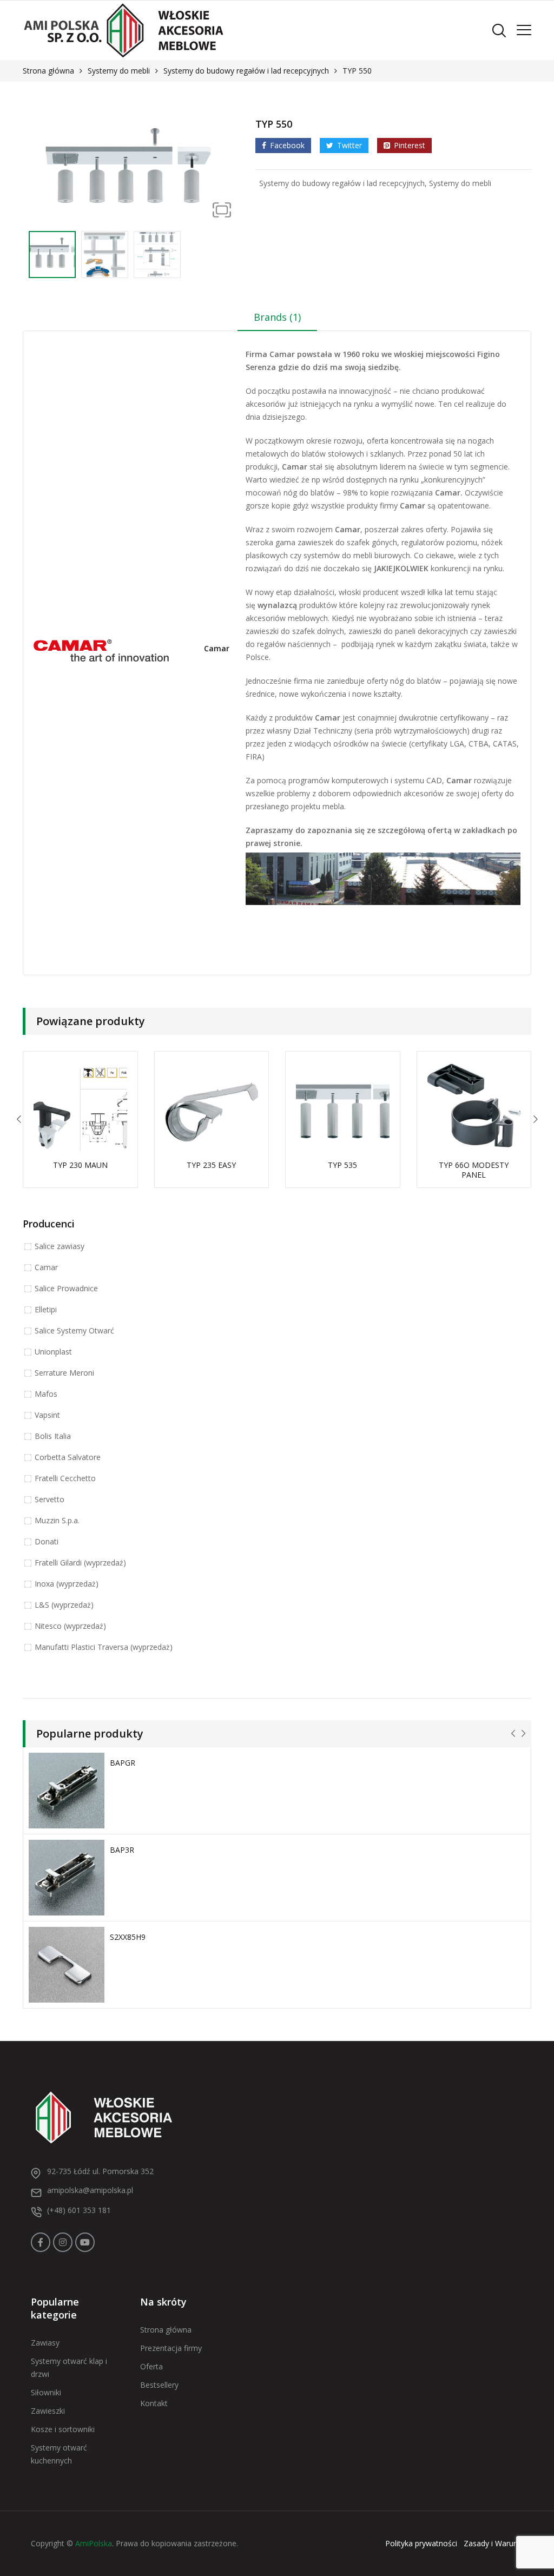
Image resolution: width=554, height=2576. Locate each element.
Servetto (50, 1499)
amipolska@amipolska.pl (90, 2190)
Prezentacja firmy (171, 2348)
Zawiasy (45, 2343)
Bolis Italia (53, 1436)
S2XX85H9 (128, 1937)
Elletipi (46, 1309)
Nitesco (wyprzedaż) (70, 1626)
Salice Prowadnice (66, 1288)
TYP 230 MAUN (80, 1165)
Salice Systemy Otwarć (74, 1330)
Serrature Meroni (64, 1373)
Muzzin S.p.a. (57, 1520)
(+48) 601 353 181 (79, 2210)
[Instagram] (63, 2242)
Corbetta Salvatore (68, 1457)
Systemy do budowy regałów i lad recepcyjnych (246, 71)
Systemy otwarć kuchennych (59, 2454)
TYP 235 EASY (211, 1165)
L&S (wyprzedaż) (64, 1605)
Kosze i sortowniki (63, 2429)
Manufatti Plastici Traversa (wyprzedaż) (104, 1647)
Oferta (151, 2366)
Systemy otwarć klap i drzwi (69, 2367)
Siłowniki (46, 2392)
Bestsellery (159, 2385)
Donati (47, 1541)
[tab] (277, 321)
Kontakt (154, 2403)
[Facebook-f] (41, 2242)
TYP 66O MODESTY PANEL (474, 1170)
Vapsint (47, 1415)
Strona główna (48, 71)
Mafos (46, 1394)
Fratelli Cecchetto (65, 1478)
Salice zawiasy (60, 1246)
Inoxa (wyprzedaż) (67, 1584)
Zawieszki (48, 2411)
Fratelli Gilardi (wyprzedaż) (80, 1563)
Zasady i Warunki (493, 2543)
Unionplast (53, 1352)
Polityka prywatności (421, 2543)
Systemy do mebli (119, 71)
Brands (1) (277, 317)
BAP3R (122, 1850)
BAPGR (123, 1763)
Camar (217, 649)
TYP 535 (342, 1165)
